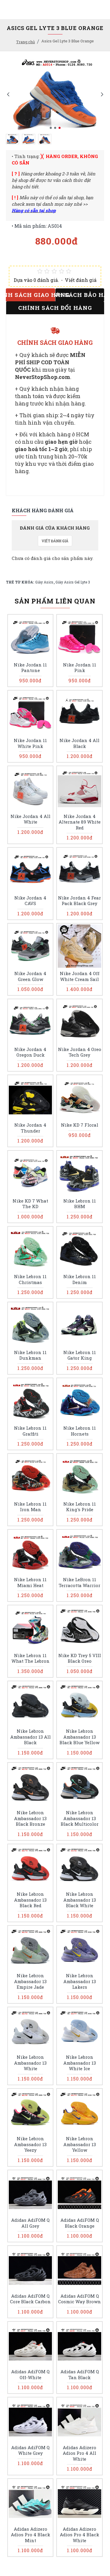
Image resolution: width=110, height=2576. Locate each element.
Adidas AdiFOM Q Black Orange (80, 2223)
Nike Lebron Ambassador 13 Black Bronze (30, 1818)
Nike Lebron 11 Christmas (30, 1279)
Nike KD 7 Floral (80, 1125)
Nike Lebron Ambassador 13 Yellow (80, 2144)
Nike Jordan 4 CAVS (30, 901)
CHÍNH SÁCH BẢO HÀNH (80, 295)
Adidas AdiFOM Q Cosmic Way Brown (79, 2299)
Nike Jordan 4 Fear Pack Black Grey (79, 901)
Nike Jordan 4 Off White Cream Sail (80, 976)
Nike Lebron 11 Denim (80, 1279)
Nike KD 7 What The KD (30, 1204)
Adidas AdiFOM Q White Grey (30, 2451)
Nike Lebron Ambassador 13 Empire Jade (30, 1981)
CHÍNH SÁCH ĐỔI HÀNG (55, 308)
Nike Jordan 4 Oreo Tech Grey (79, 1052)
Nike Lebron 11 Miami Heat (30, 1583)
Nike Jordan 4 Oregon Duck (30, 1052)
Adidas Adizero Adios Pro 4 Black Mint (31, 2535)
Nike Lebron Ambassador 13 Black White (80, 1900)
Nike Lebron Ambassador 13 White (30, 2063)
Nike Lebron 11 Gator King (80, 1355)
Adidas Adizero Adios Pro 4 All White (79, 2453)
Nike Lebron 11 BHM (80, 1204)
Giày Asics (44, 582)
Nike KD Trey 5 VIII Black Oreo (80, 1658)
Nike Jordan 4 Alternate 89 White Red (80, 822)
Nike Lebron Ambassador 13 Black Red (30, 1900)
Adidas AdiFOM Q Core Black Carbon (30, 2299)
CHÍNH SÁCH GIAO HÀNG (31, 295)
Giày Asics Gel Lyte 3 (73, 582)
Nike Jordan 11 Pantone (30, 668)
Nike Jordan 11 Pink (80, 668)
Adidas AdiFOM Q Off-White (30, 2375)
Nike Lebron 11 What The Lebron (31, 1658)
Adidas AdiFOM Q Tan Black (80, 2375)
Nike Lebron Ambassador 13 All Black (31, 1737)
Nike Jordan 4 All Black (79, 743)
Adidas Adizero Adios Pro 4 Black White (79, 2535)
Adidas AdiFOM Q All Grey (30, 2223)
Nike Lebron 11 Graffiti (30, 1431)
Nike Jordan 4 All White (31, 819)
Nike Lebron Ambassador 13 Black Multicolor (80, 1818)
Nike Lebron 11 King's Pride (80, 1507)
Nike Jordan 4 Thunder (30, 1128)
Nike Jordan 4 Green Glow (30, 976)
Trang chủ (26, 42)
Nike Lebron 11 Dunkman (30, 1355)
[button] (8, 94)
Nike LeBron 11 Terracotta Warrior (79, 1583)
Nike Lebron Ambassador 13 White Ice (80, 2063)
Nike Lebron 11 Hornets (80, 1431)
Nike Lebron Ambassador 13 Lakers (80, 1981)
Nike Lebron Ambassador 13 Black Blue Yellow (79, 1737)
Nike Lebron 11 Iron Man (30, 1507)
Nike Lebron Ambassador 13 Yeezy (30, 2144)
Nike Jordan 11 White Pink (30, 743)
